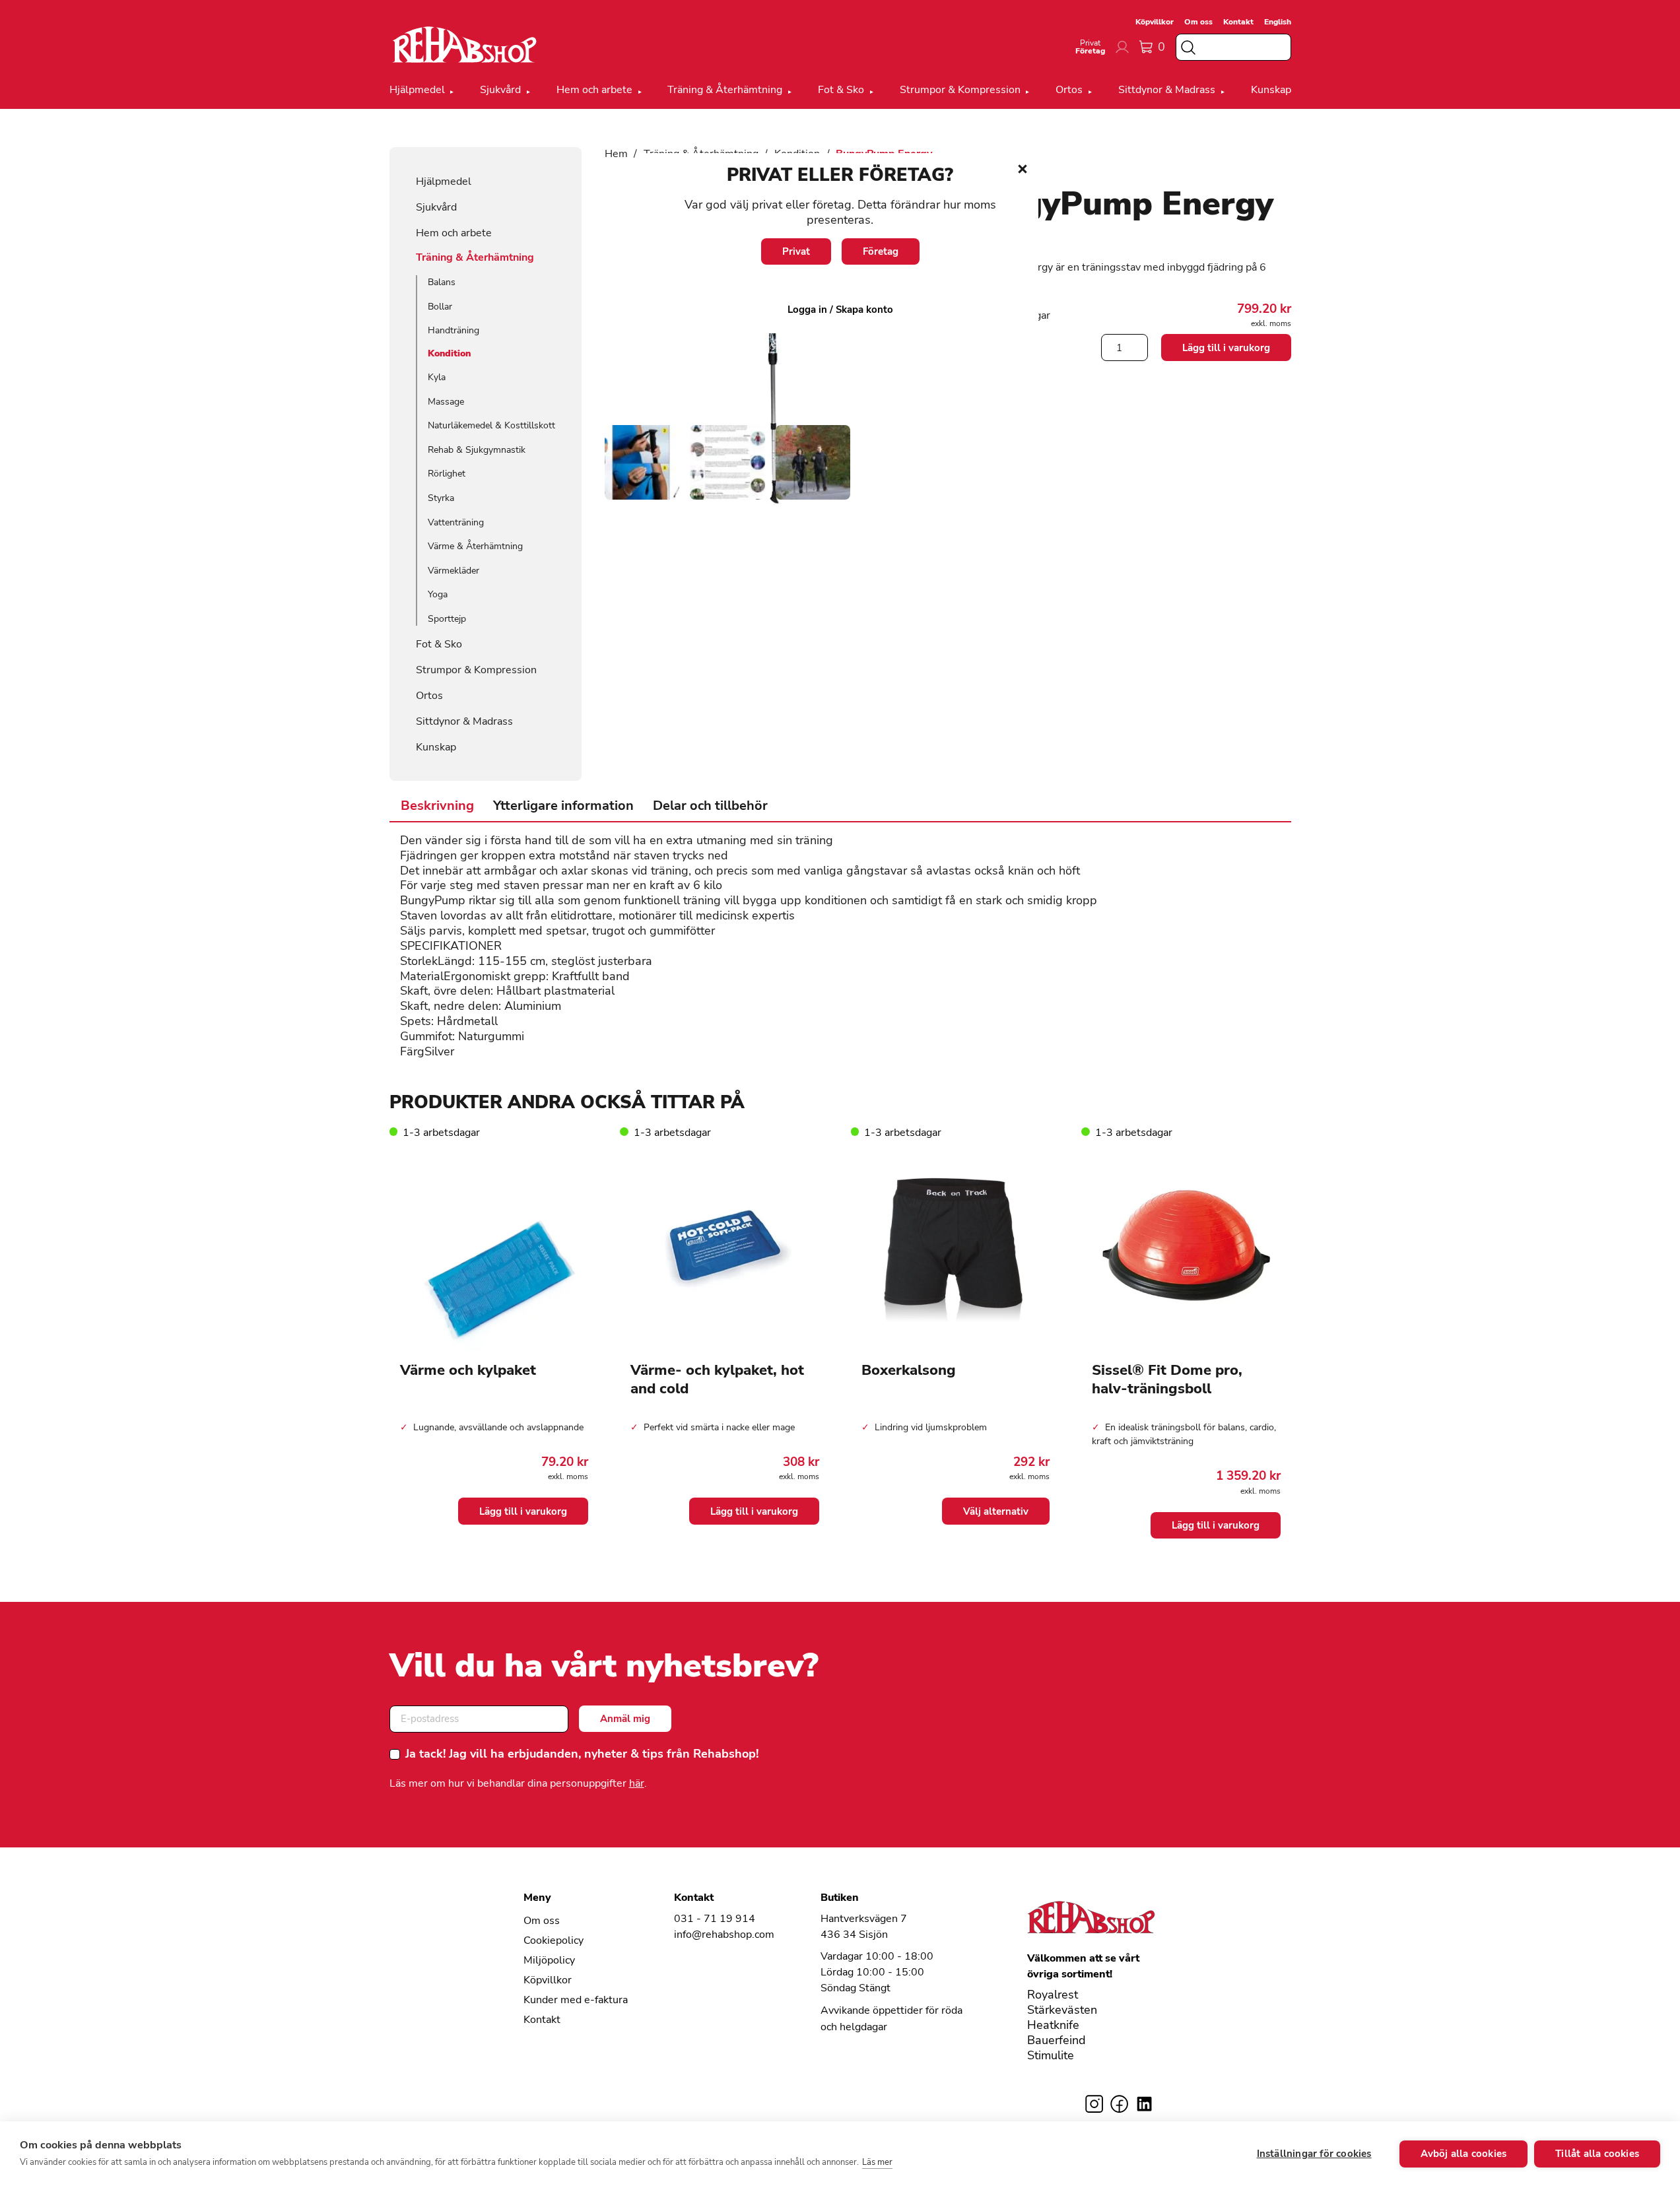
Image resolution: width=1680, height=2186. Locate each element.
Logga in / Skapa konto (840, 310)
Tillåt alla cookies (1597, 2154)
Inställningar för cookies (1314, 2154)
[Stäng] (1023, 169)
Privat (796, 251)
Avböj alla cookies (1464, 2154)
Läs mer (877, 2162)
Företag (881, 251)
